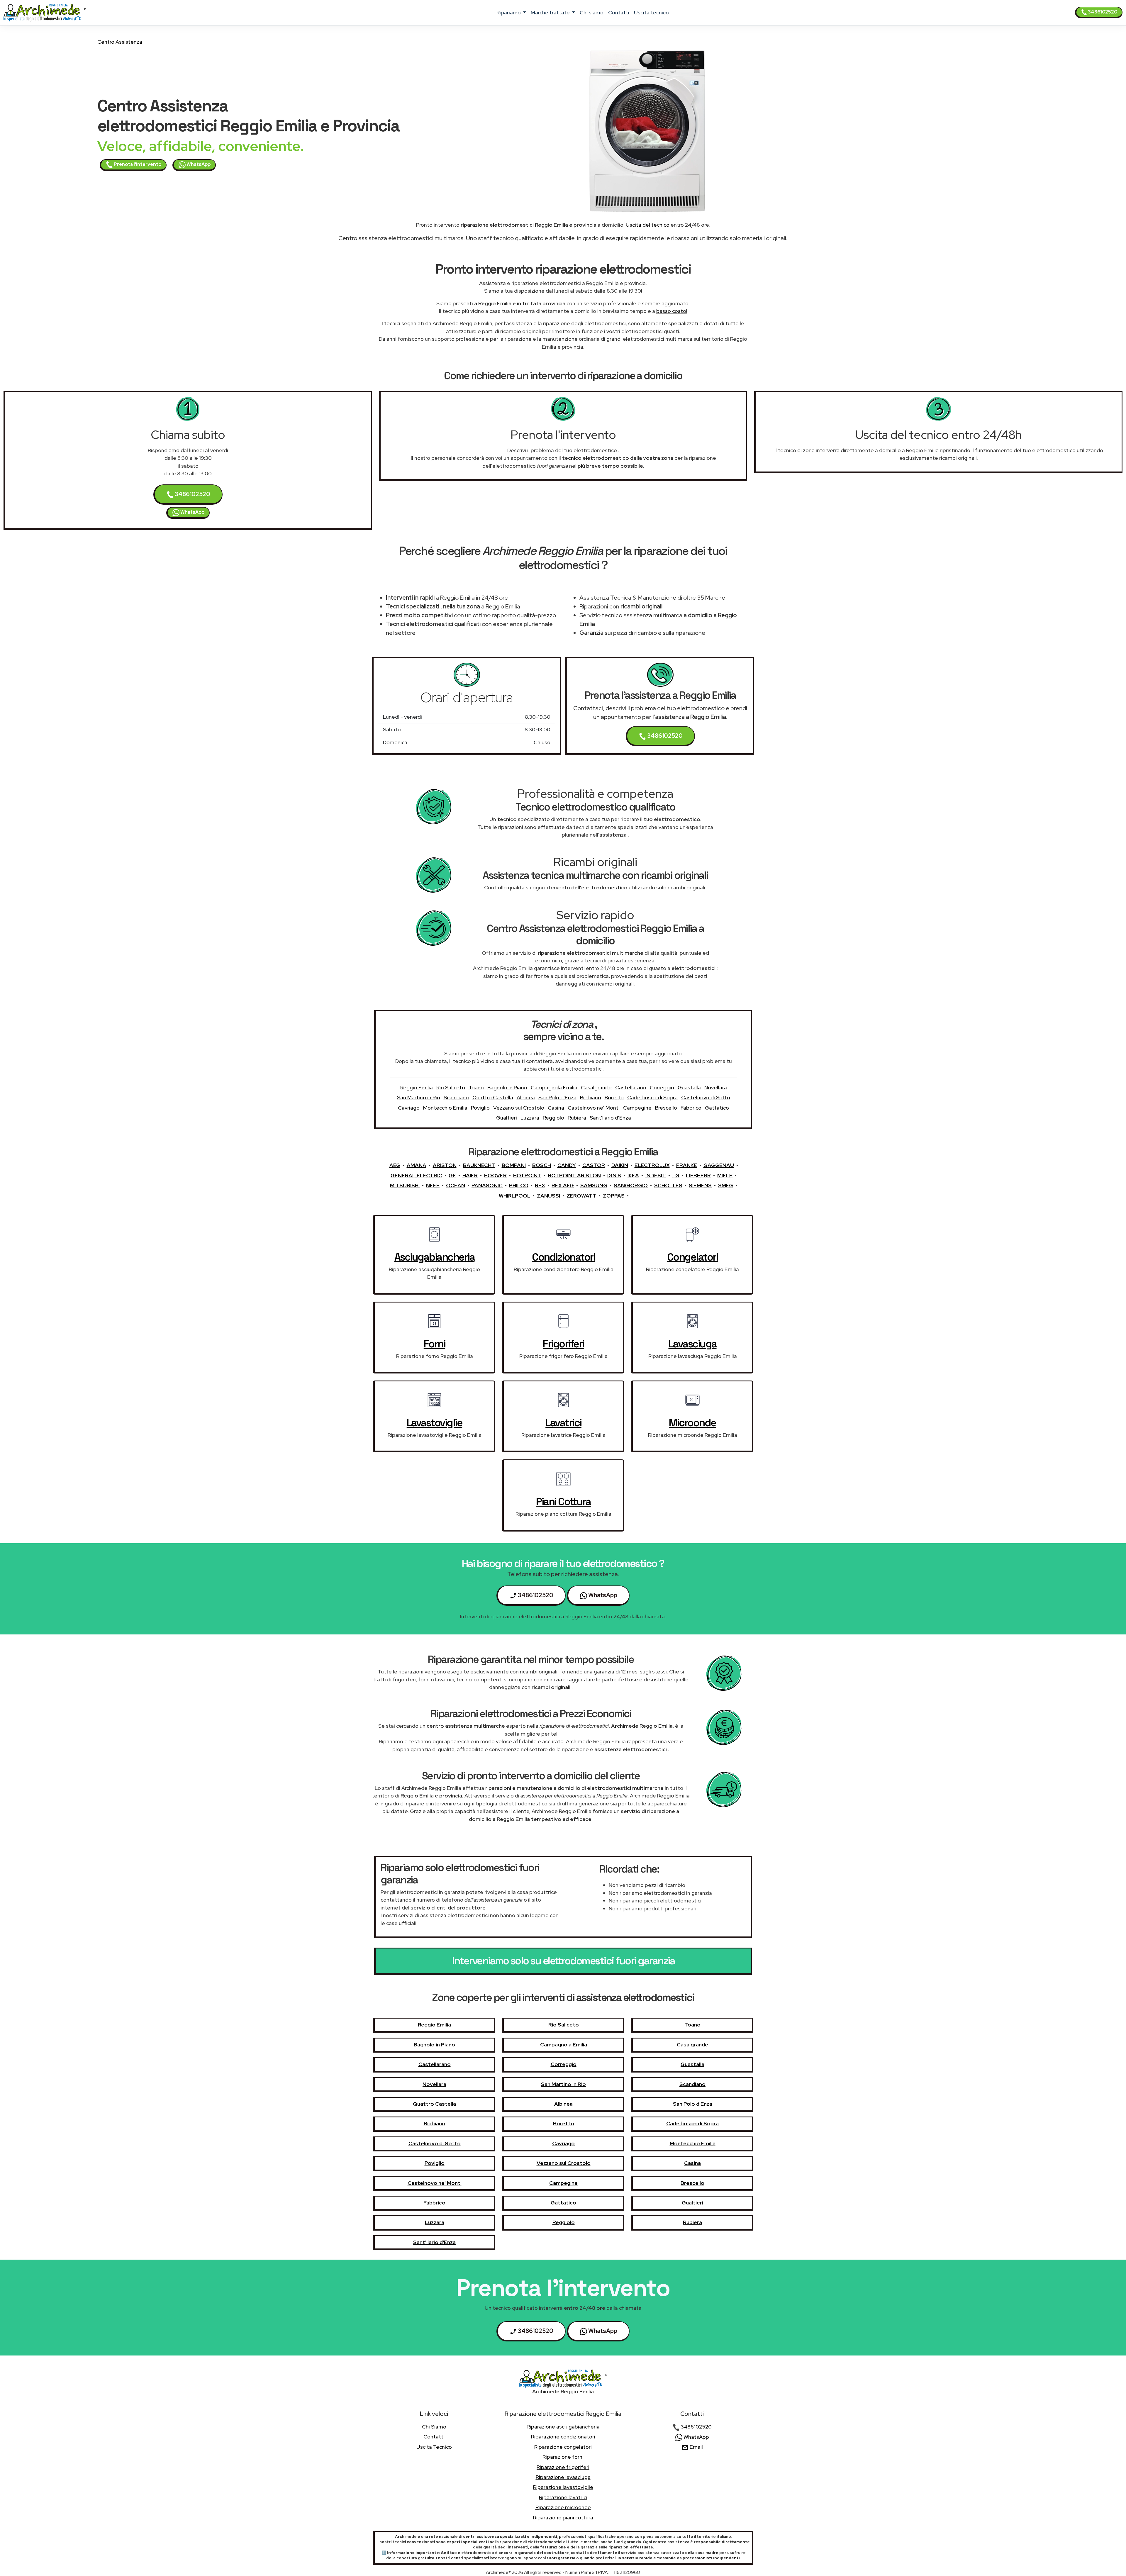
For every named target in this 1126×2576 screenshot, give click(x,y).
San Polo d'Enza (557, 1097)
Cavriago (409, 1108)
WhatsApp (198, 164)
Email (696, 2447)
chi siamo (592, 12)
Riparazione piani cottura (563, 2518)
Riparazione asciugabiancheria (563, 2427)
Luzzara (530, 1118)
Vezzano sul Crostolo (519, 1108)
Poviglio (480, 1108)
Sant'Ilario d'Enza (610, 1118)
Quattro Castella (493, 1097)
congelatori (693, 1257)
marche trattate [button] (551, 12)
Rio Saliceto (451, 1087)
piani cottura (563, 1502)
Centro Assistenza (120, 42)
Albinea (526, 1097)
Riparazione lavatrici (563, 2497)
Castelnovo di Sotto (706, 1097)
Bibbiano (591, 1097)
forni (435, 1344)
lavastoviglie (435, 1423)
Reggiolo (553, 1118)
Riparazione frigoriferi (563, 2467)
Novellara (716, 1087)
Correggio (662, 1087)
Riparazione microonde (563, 2507)
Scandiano (456, 1097)
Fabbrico (691, 1108)
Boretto (614, 1097)
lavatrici (563, 1423)
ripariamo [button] (509, 12)
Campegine (637, 1108)
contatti (619, 12)
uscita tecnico (651, 12)
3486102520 (1102, 12)
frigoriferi (563, 1344)
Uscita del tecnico (648, 225)
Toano (476, 1087)
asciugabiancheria (435, 1257)
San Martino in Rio (419, 1097)
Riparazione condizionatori (563, 2437)
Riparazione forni (563, 2457)
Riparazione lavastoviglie (563, 2487)
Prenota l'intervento (137, 164)
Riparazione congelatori (563, 2447)
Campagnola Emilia (554, 1087)
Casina (556, 1108)
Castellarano (631, 1087)
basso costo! (672, 311)
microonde (692, 1423)
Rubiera (577, 1118)
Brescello (666, 1108)
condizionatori (563, 1257)
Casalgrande (596, 1087)
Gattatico (717, 1108)
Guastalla (689, 1087)
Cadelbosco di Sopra (652, 1097)
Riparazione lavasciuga (563, 2477)
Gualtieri (507, 1118)
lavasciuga (693, 1344)
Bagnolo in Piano (507, 1087)
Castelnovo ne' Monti (594, 1108)
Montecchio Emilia (445, 1108)
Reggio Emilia (417, 1087)
